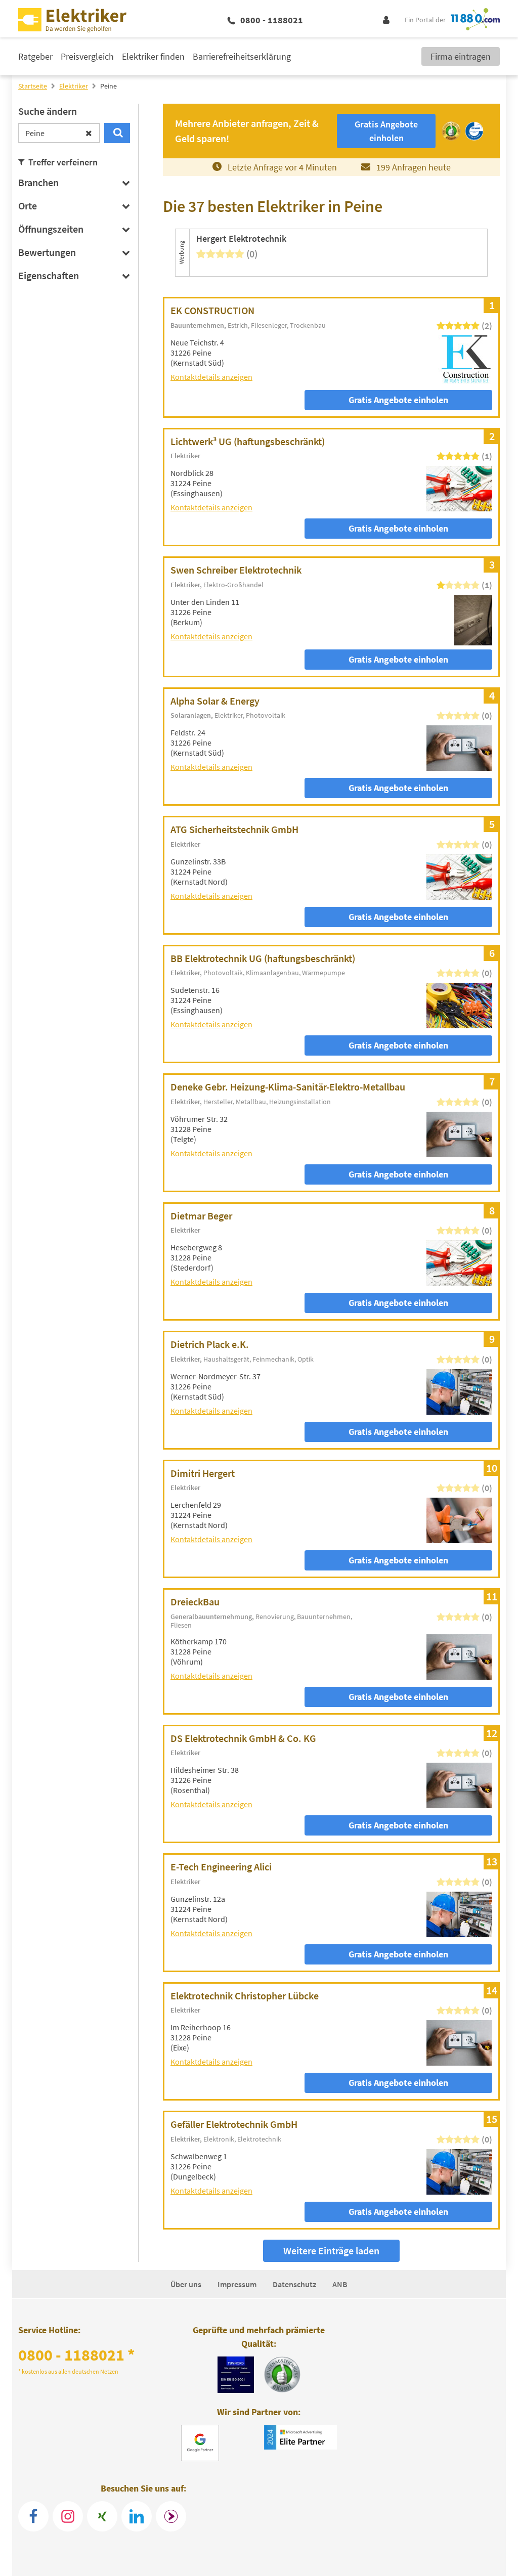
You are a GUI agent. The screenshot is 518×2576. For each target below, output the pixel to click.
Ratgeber (35, 56)
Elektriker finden (153, 56)
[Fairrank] (171, 2516)
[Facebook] (33, 2516)
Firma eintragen (461, 56)
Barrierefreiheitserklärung (242, 56)
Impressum (237, 2284)
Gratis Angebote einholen (398, 400)
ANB (340, 2284)
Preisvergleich (87, 56)
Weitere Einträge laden (331, 2251)
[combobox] (59, 133)
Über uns (186, 2284)
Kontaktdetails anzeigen (211, 377)
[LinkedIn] (137, 2516)
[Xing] (102, 2516)
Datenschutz (294, 2284)
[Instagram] (68, 2516)
